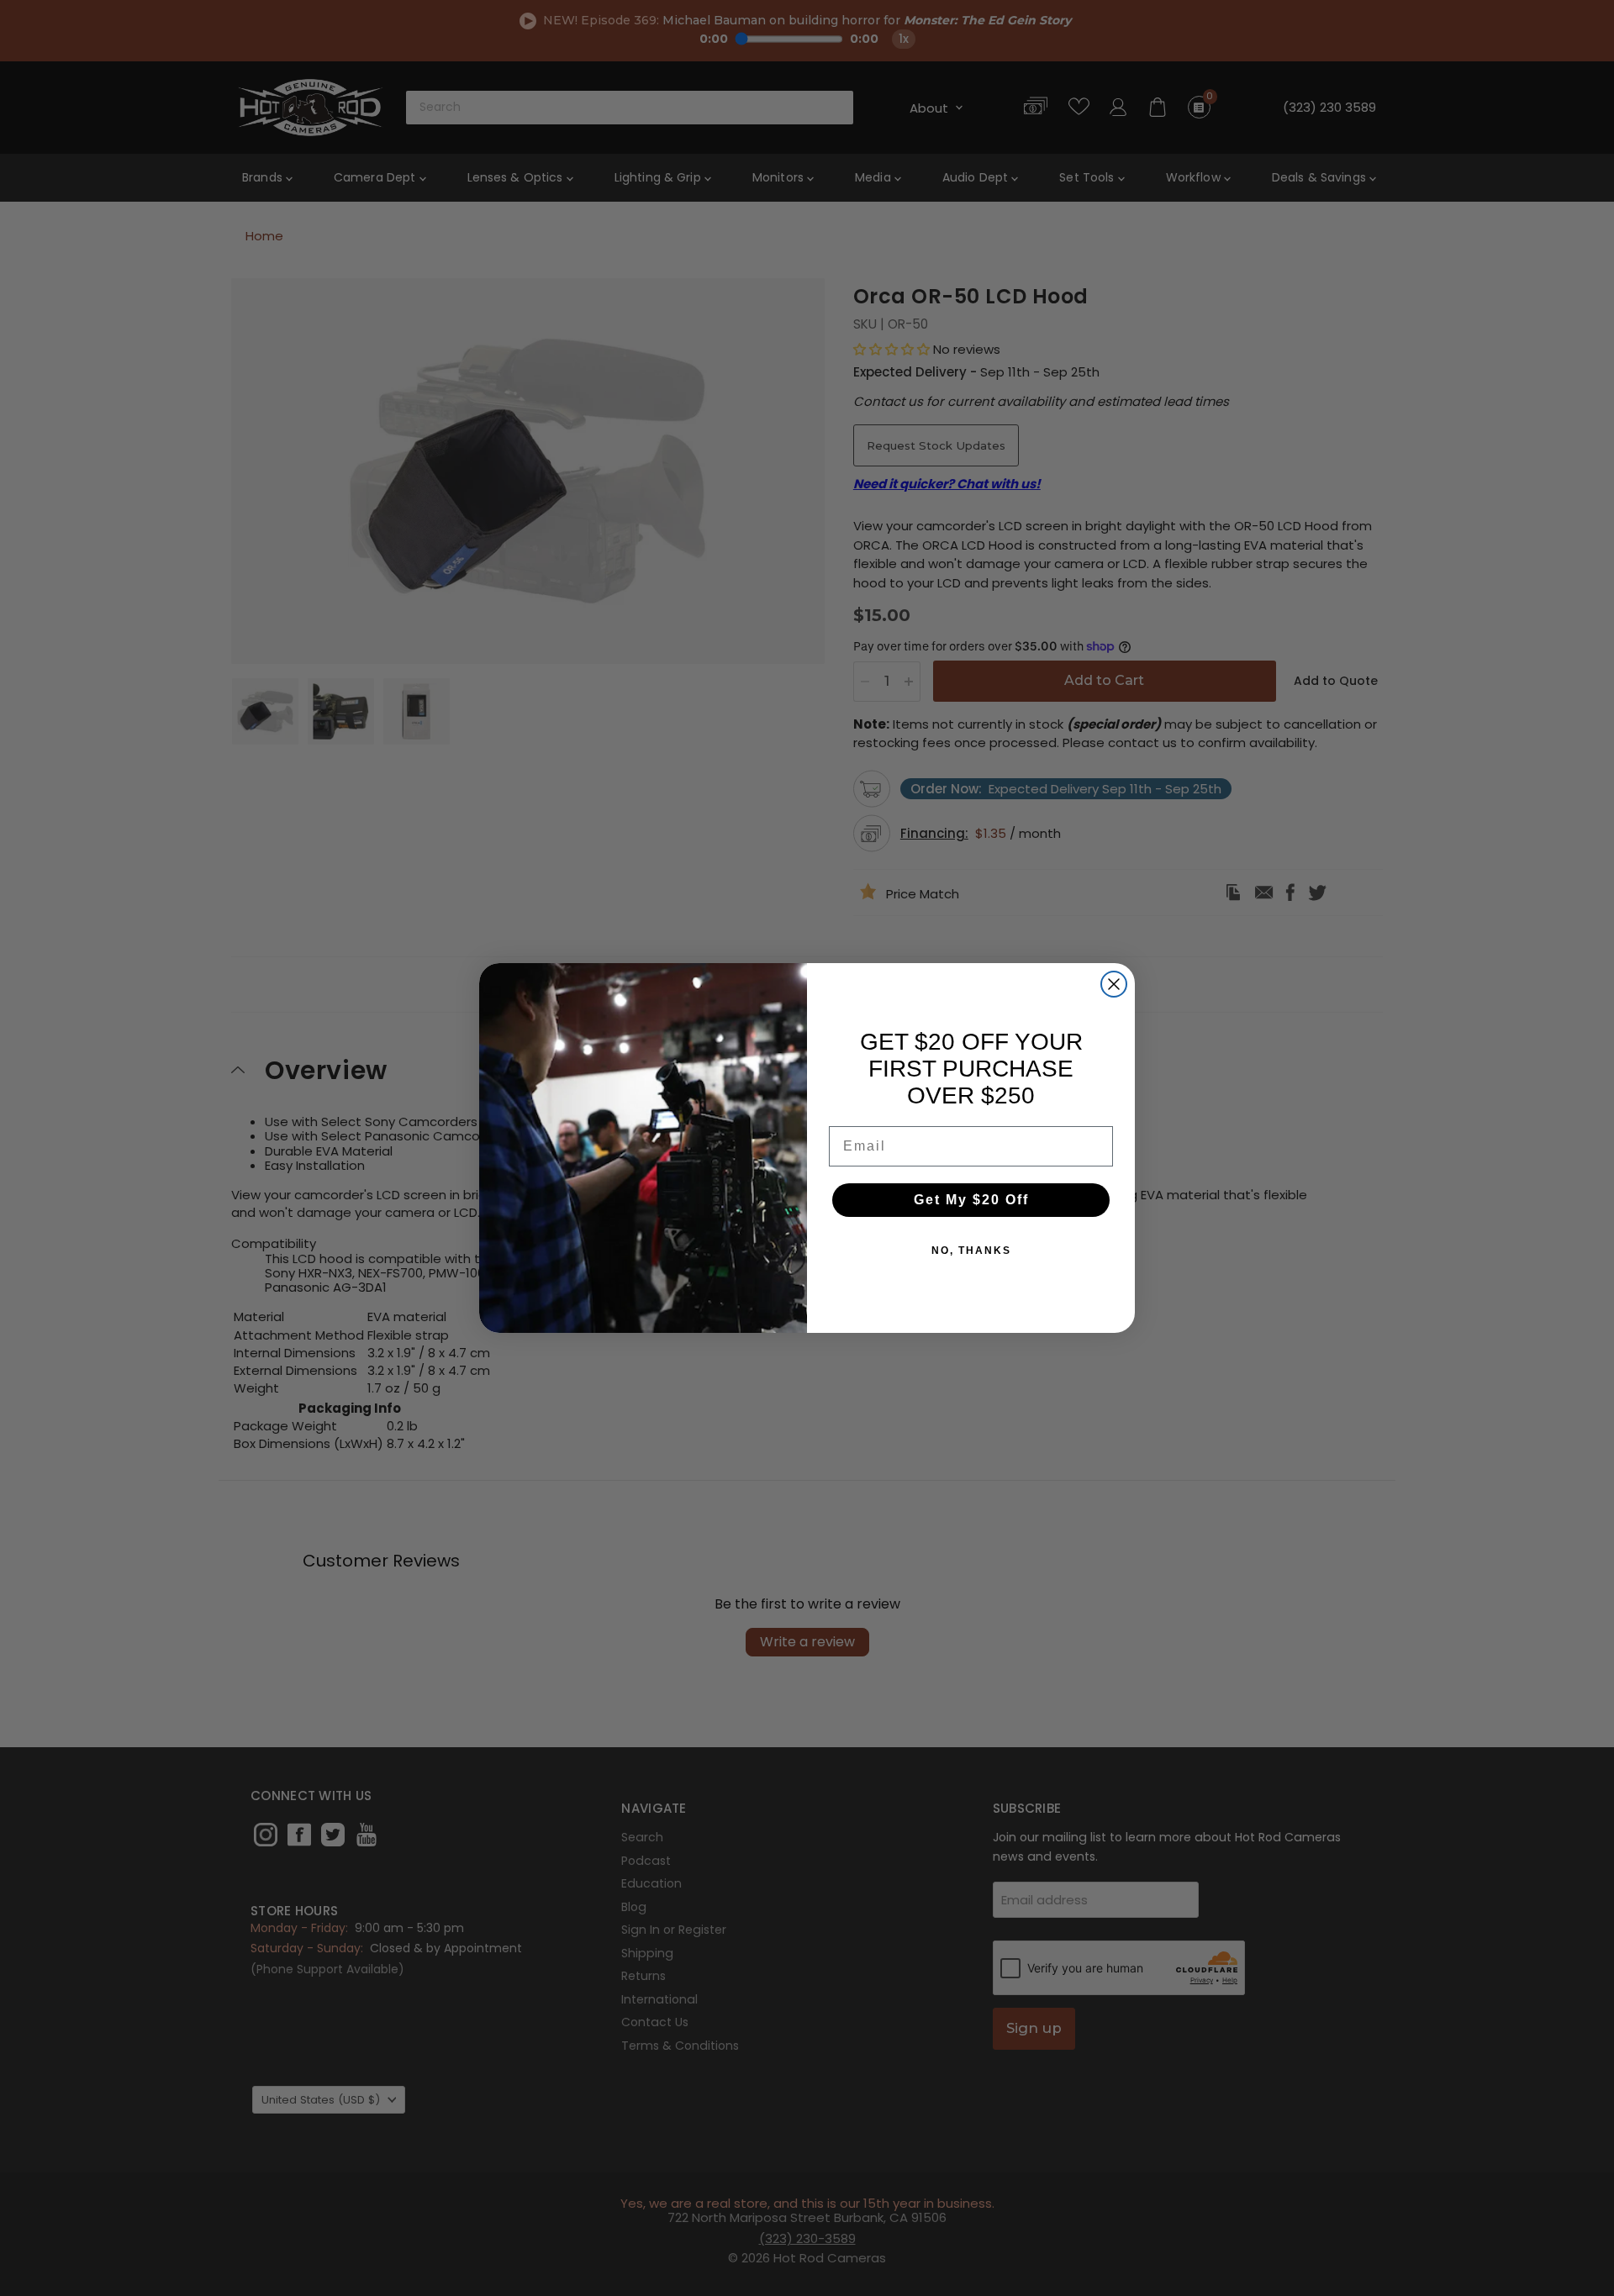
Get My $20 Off (971, 1200)
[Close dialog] (1114, 984)
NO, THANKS (971, 1251)
